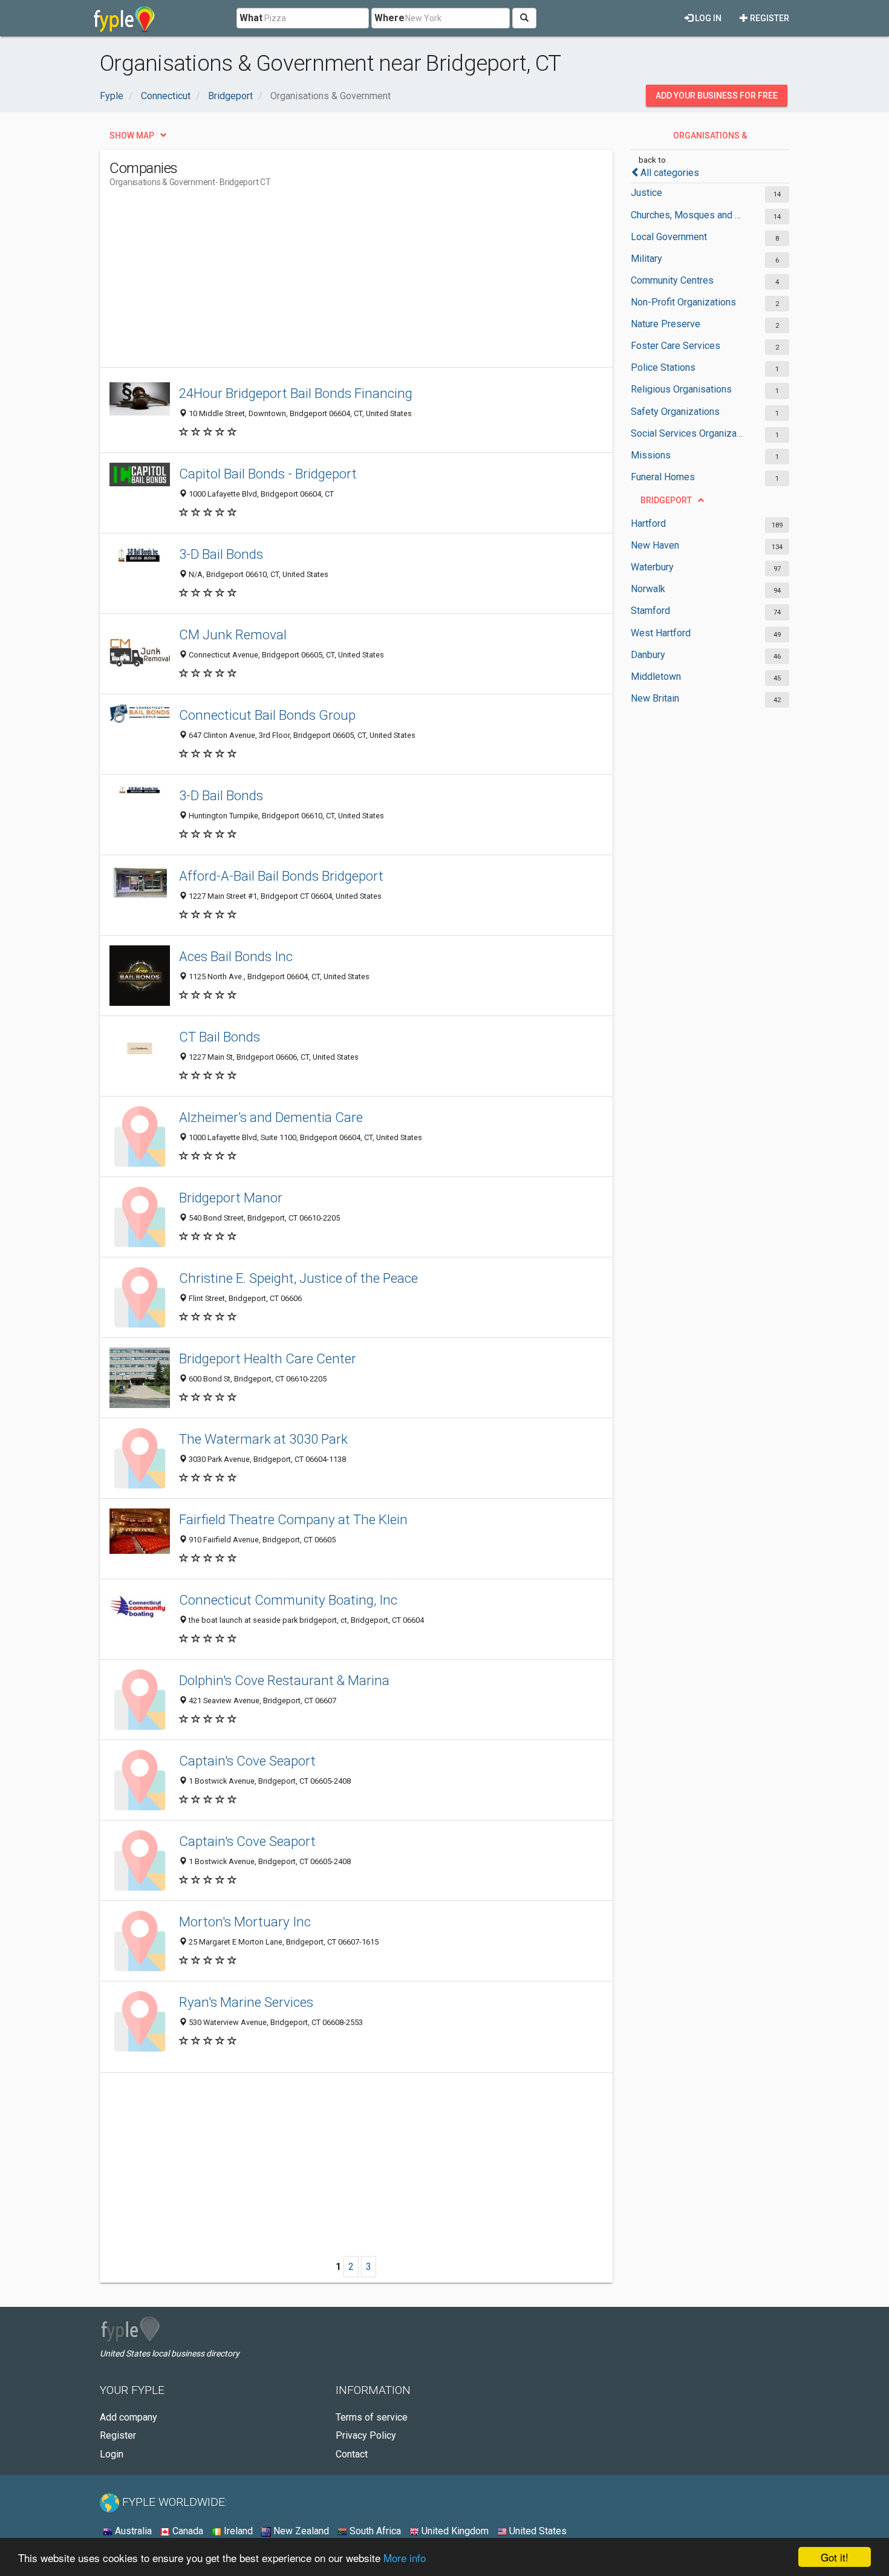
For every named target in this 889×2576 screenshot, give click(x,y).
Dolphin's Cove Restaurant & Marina (284, 1680)
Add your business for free (717, 96)
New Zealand (300, 2531)
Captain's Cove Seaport (247, 1761)
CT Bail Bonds (220, 1037)
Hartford (648, 523)
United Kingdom (454, 2531)
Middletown (656, 677)
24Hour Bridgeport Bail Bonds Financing (296, 393)
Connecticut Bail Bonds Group (267, 715)
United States (537, 2531)
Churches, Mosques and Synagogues (688, 215)
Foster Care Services (676, 346)
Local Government (669, 237)
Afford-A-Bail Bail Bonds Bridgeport (281, 876)
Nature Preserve (666, 324)
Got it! (835, 2557)
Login (112, 2454)
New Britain (655, 698)
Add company (129, 2417)
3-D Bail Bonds (221, 554)
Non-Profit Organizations (683, 302)
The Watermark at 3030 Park (263, 1439)
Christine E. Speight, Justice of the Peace (298, 1278)
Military (646, 259)
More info (405, 2558)
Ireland (237, 2531)
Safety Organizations (675, 412)
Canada (187, 2531)
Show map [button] (132, 135)
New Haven (655, 545)
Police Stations (663, 367)
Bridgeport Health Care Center (268, 1358)
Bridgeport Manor (231, 1198)
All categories (670, 173)
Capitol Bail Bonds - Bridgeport (268, 474)
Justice (646, 193)
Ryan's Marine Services (246, 2002)
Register (769, 18)
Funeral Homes (663, 477)
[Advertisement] (330, 282)
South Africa (374, 2531)
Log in (707, 18)
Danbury (648, 655)
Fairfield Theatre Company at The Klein (293, 1519)
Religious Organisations (681, 389)
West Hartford (661, 633)
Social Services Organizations (688, 433)
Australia (132, 2531)
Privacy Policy (366, 2435)
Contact (352, 2454)
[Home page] (124, 18)
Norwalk (648, 589)
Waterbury (652, 567)
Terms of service (372, 2417)
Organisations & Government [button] (710, 139)
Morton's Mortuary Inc (245, 1922)
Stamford (650, 611)
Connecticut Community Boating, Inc (288, 1600)
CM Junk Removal (233, 634)
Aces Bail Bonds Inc (236, 956)
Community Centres (672, 280)
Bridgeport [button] (666, 500)
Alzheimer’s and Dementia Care (271, 1117)
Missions (651, 455)
